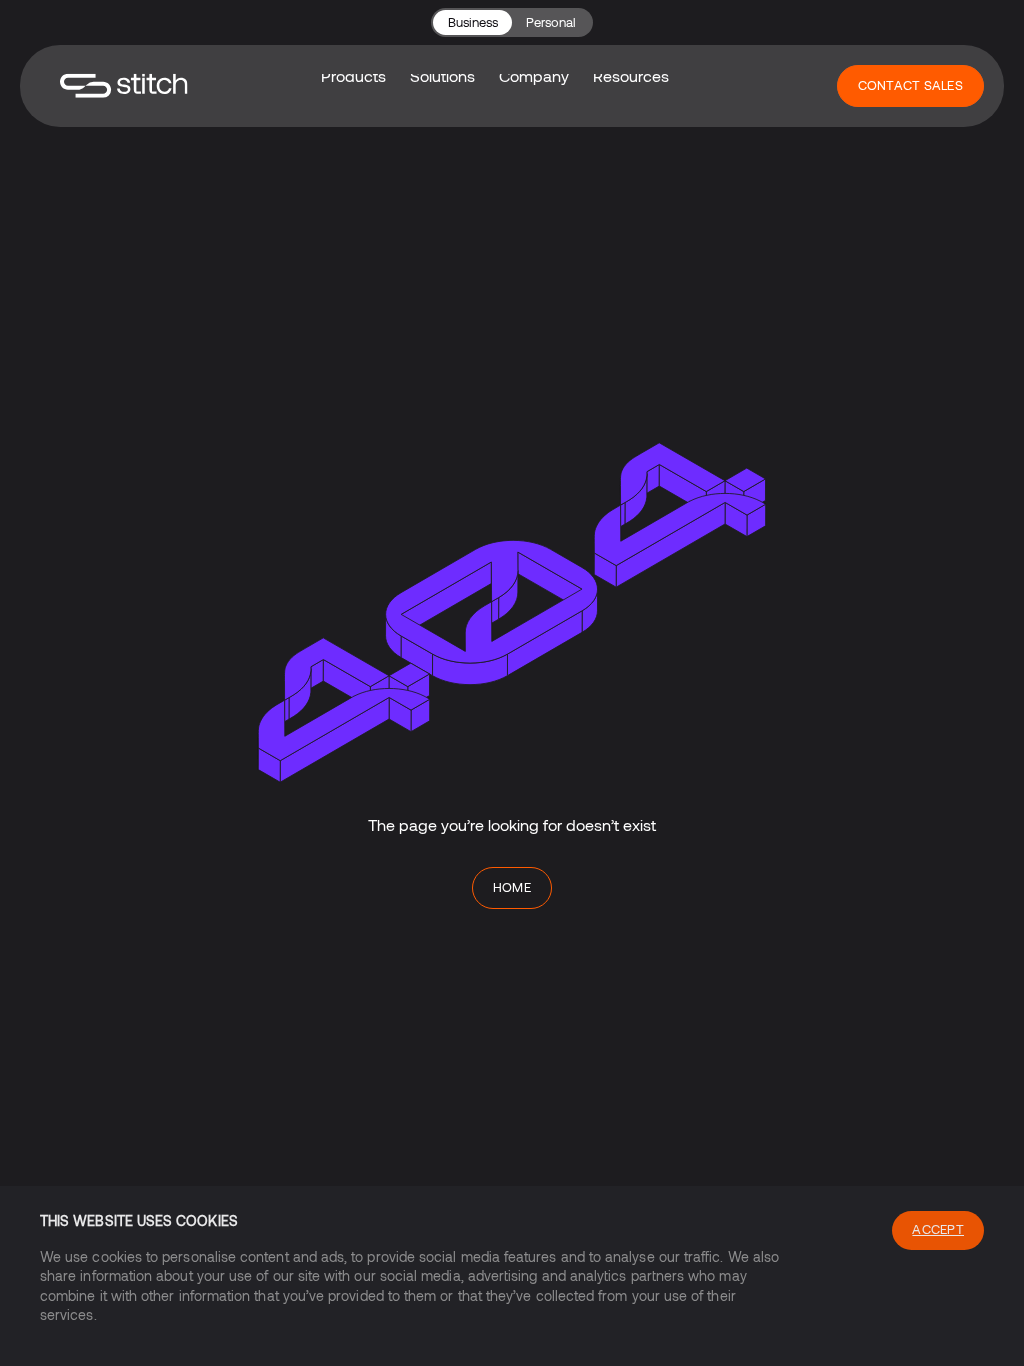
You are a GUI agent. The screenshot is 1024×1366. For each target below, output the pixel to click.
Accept (938, 1229)
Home (512, 887)
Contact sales (910, 85)
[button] (442, 76)
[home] (124, 85)
